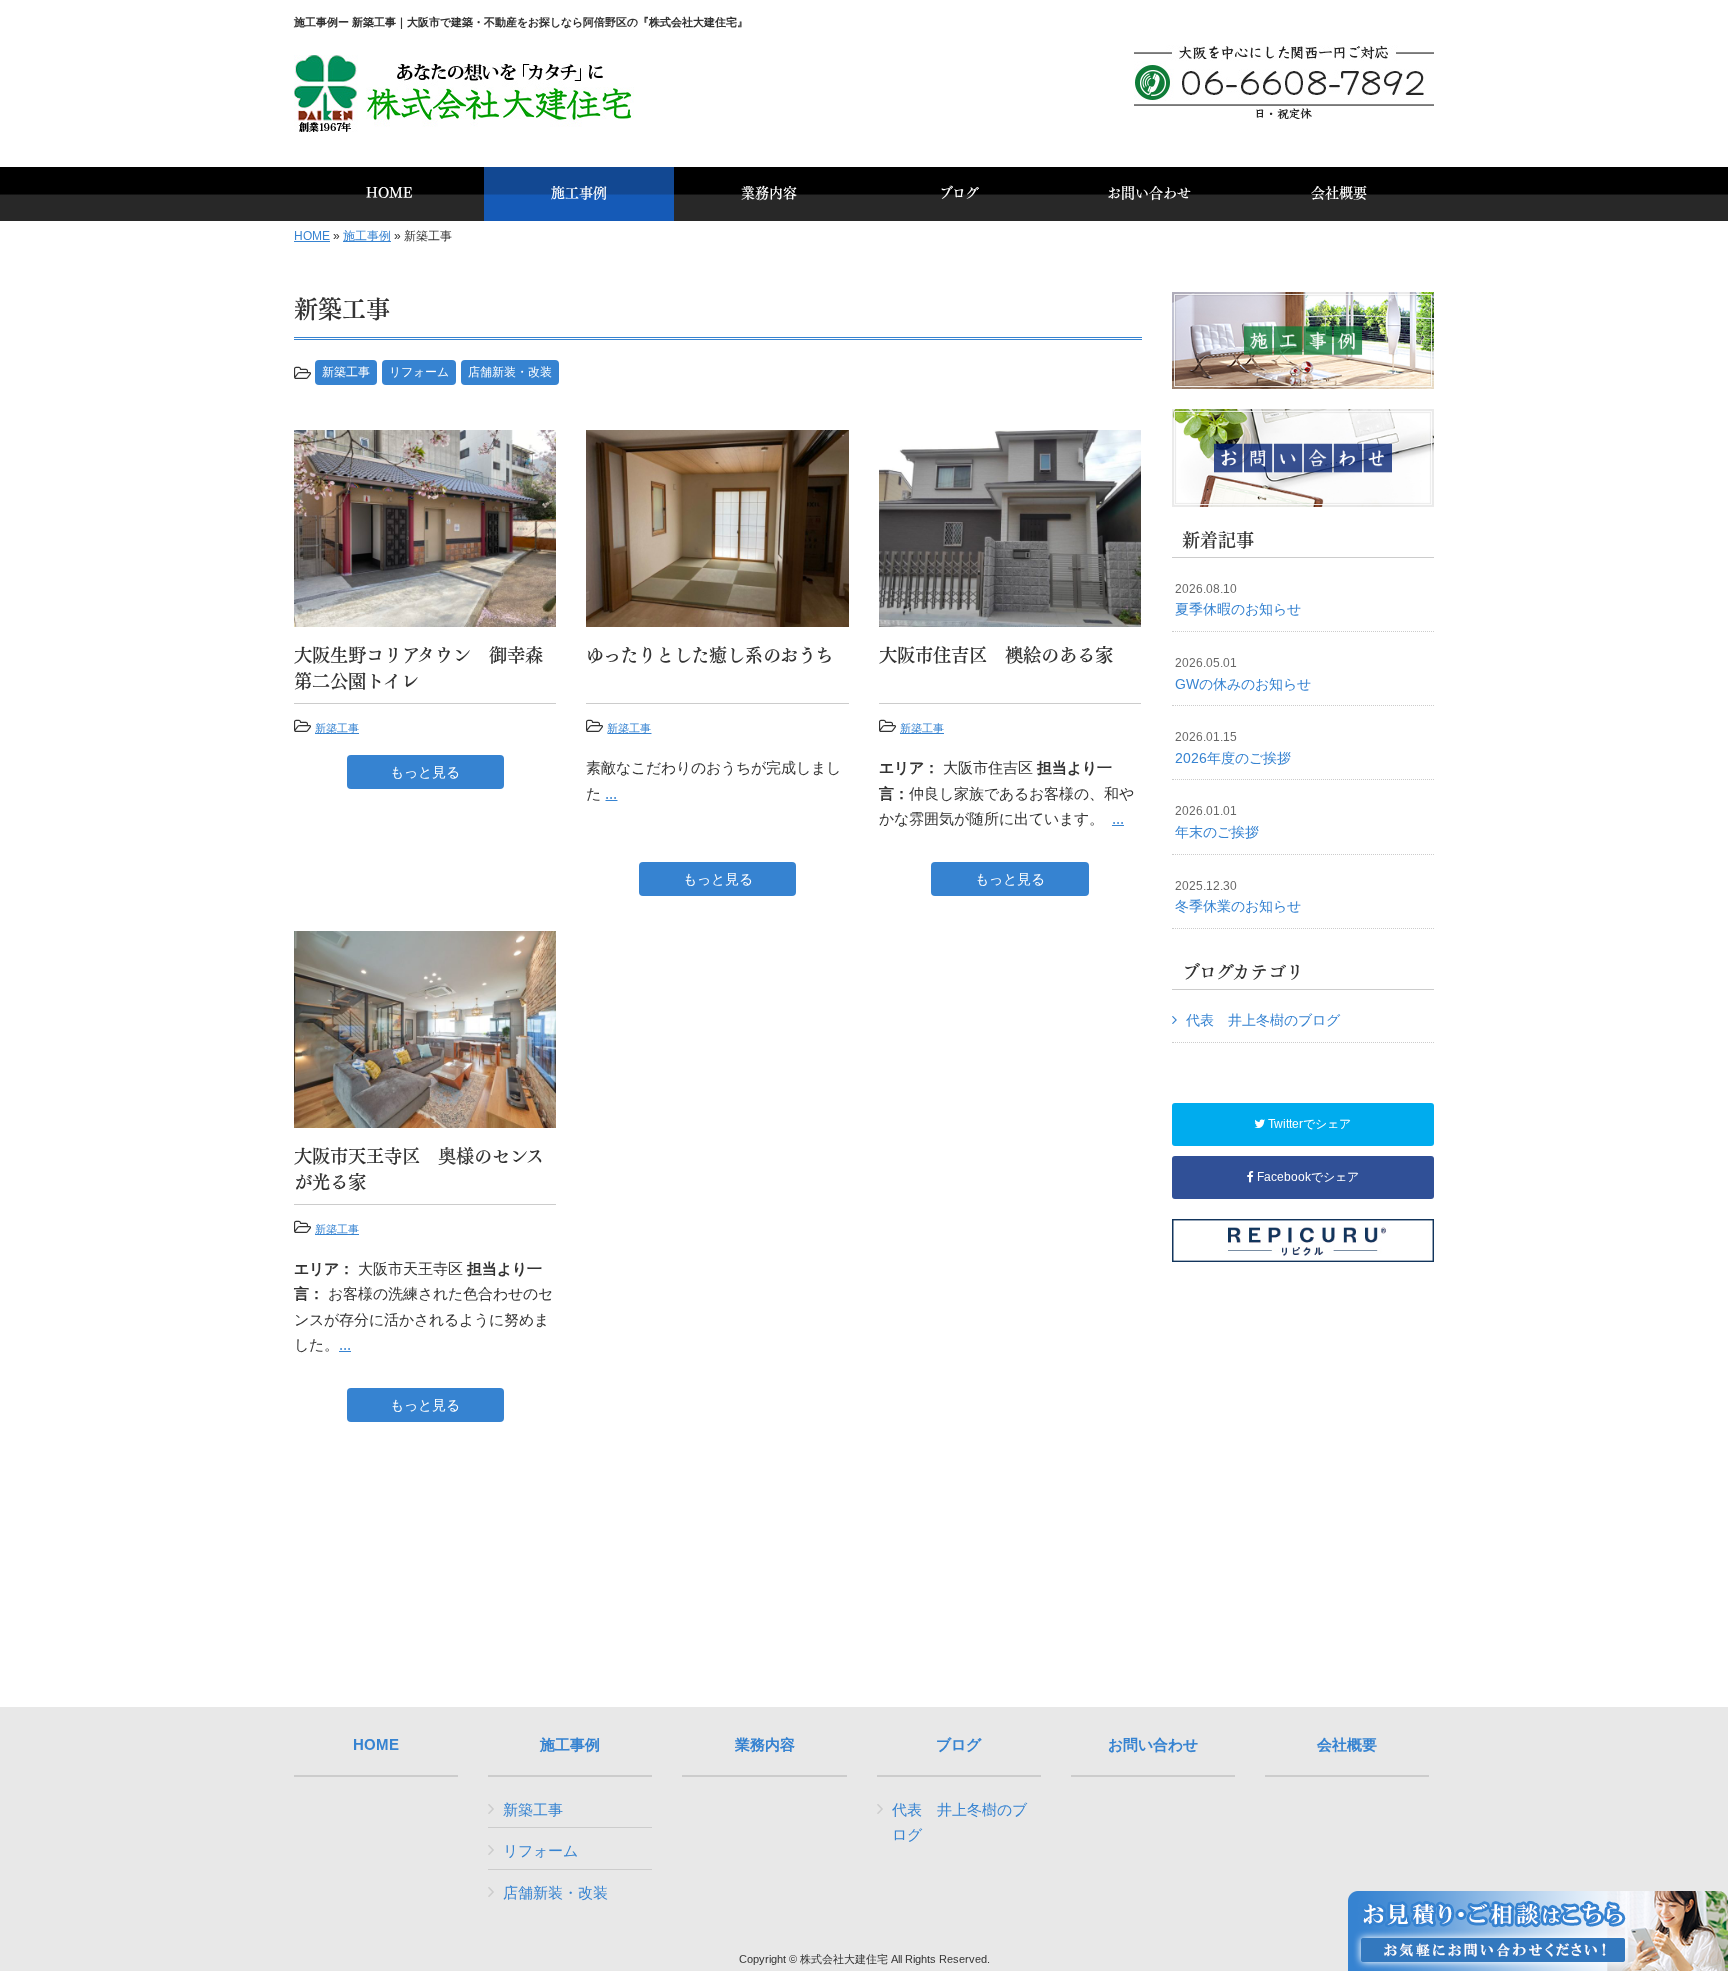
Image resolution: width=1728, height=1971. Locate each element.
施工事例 (367, 236)
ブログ (958, 1745)
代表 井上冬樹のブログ (1263, 1020)
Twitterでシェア (1308, 1124)
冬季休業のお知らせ (1238, 897)
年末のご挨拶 (1217, 822)
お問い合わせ (1153, 1745)
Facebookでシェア (1306, 1177)
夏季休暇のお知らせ (1238, 600)
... (611, 793)
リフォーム (419, 372)
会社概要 (1347, 1745)
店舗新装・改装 (510, 372)
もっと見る (425, 772)
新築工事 (346, 372)
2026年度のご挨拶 (1233, 748)
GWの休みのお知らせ (1243, 674)
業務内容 (765, 1745)
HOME (312, 236)
